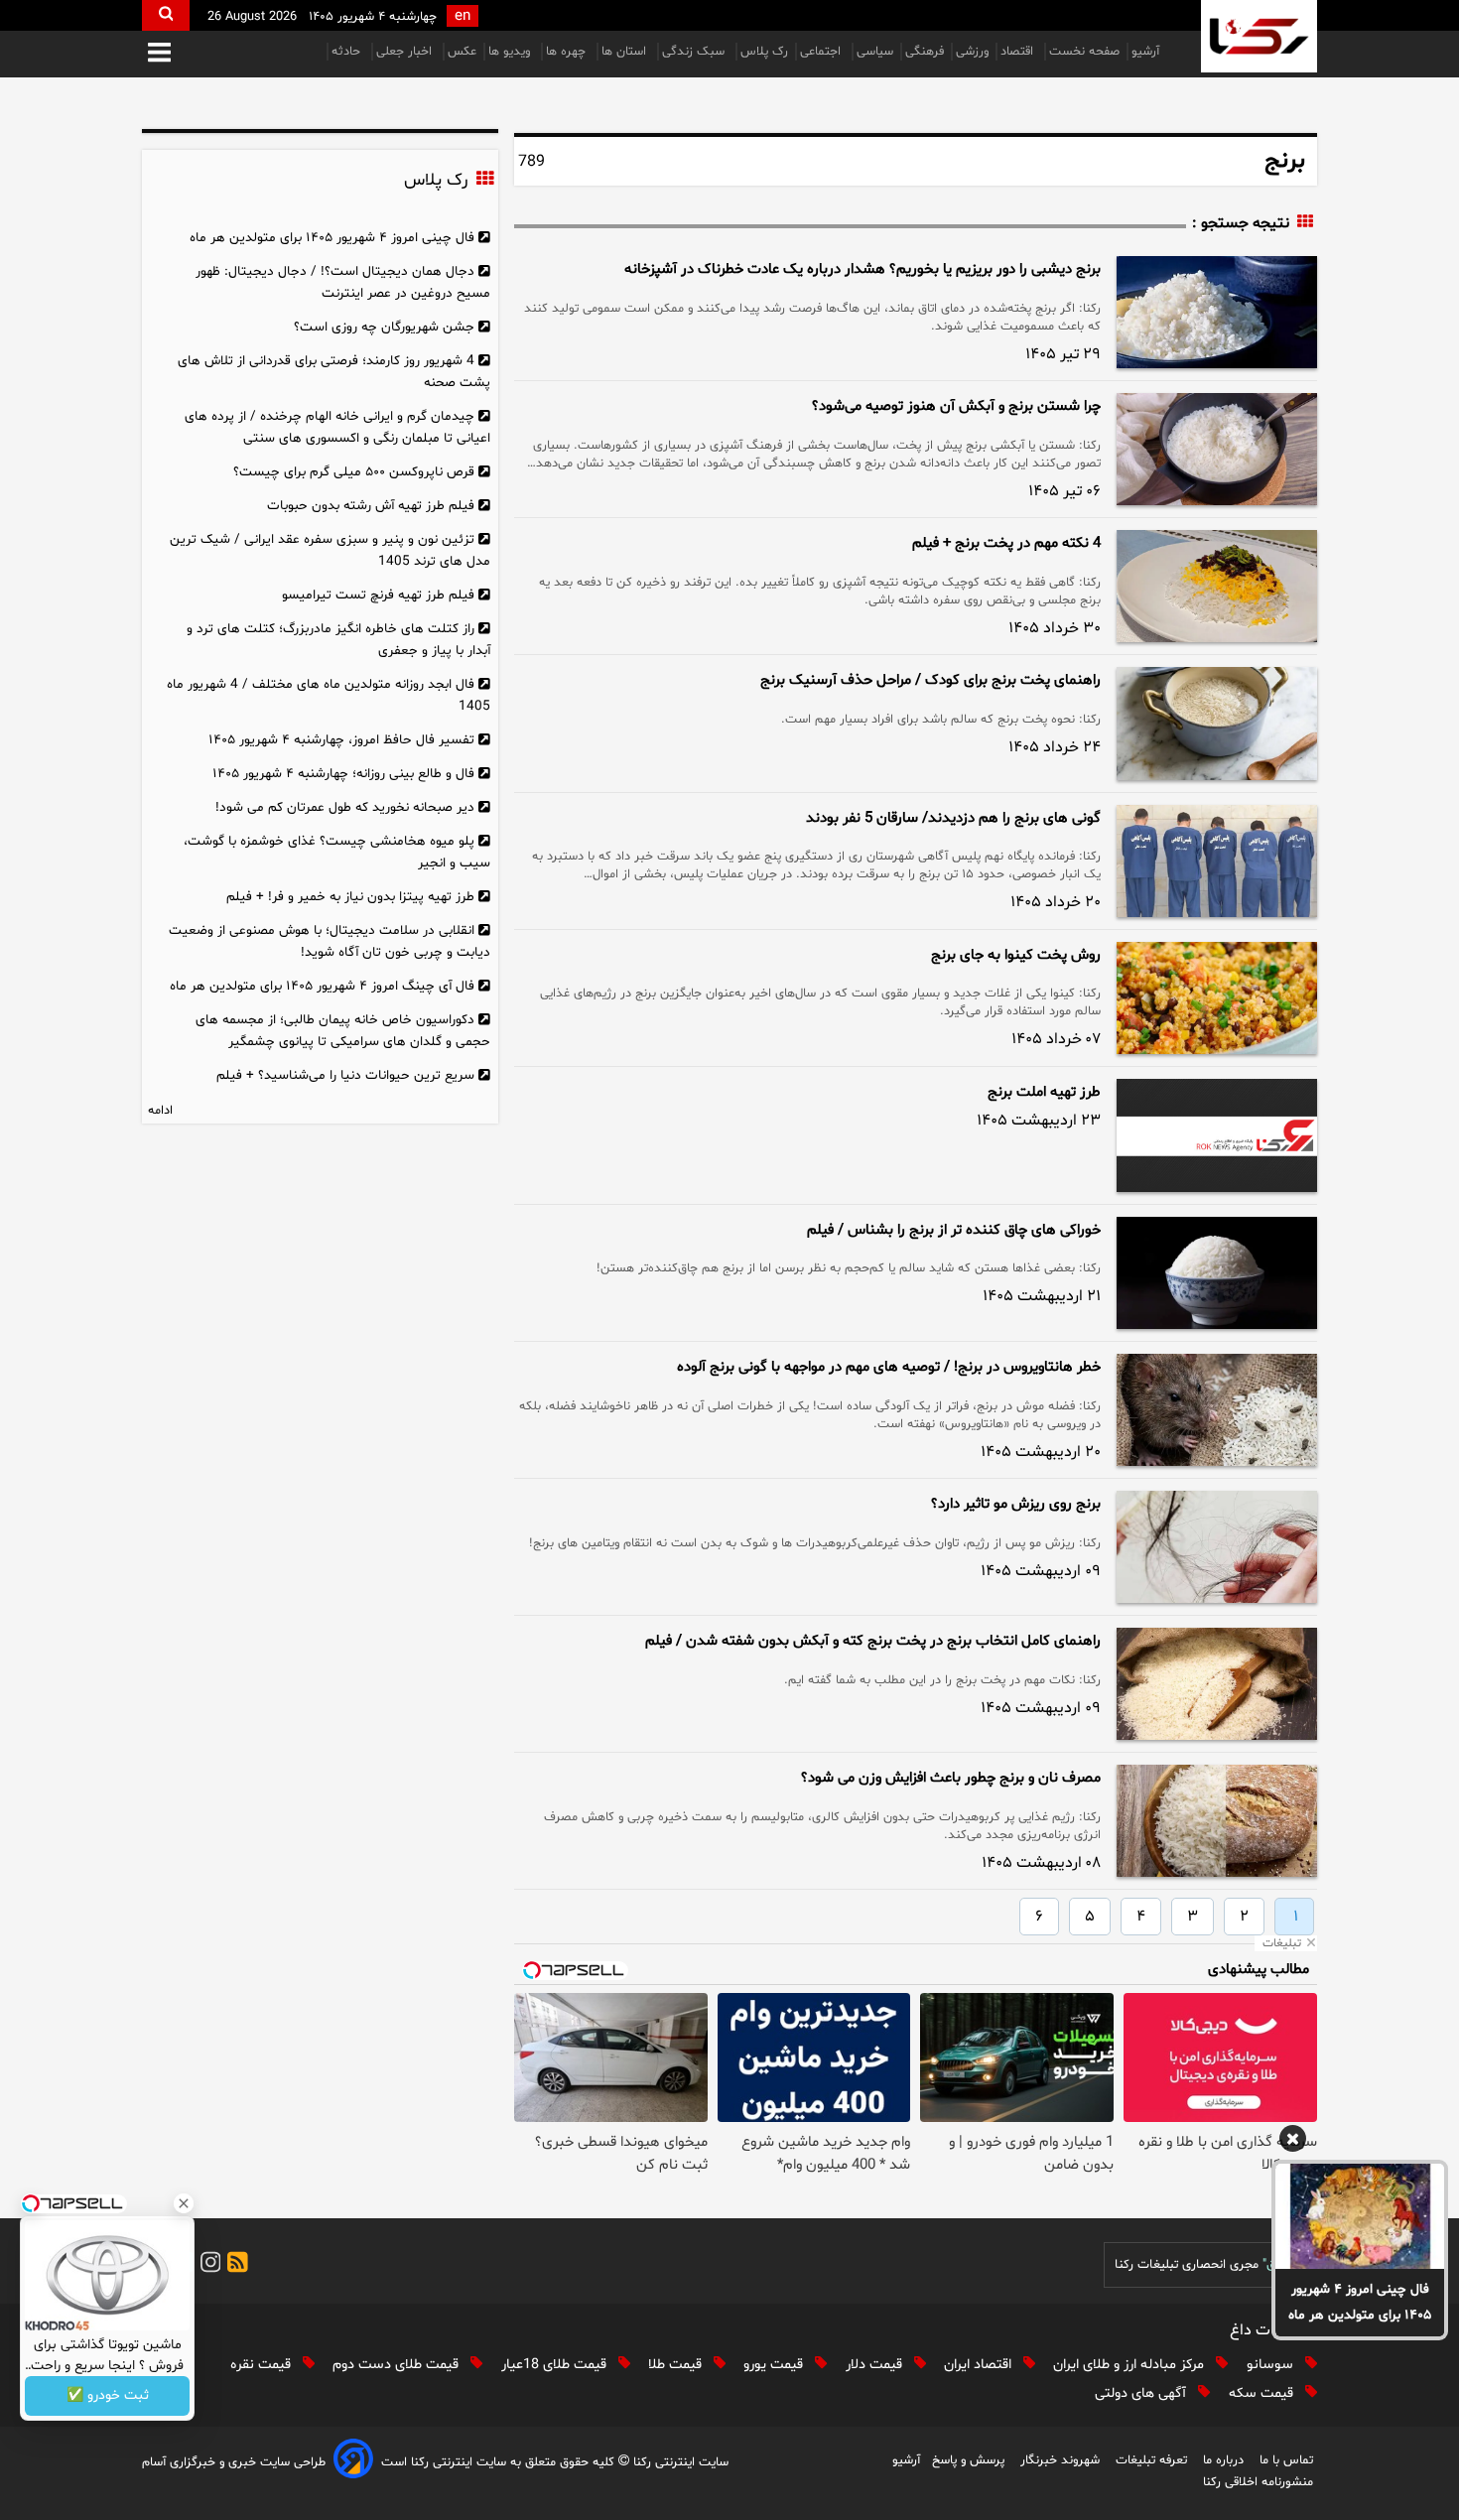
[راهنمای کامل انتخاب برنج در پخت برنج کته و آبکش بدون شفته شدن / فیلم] (1217, 1684)
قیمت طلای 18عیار (556, 2365)
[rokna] (1259, 36)
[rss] (234, 2265)
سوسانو (1272, 2365)
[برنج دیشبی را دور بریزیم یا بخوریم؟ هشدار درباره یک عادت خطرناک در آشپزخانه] (1217, 312)
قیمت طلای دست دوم (398, 2365)
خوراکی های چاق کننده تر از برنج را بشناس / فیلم (954, 1230)
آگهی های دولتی (1142, 2393)
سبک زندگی (695, 52)
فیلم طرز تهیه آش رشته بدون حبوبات (371, 506)
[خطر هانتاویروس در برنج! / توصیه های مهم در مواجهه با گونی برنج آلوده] (1217, 1410)
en (463, 16)
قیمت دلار (876, 2365)
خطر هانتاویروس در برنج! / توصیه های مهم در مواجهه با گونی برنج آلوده (889, 1367)
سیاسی (875, 52)
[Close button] (184, 2203)
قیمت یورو (775, 2365)
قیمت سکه (1263, 2393)
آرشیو (1145, 52)
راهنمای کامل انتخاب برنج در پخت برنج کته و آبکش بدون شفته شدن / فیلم (873, 1641)
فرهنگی (925, 52)
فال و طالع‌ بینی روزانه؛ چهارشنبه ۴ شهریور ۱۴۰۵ (343, 774)
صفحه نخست (1084, 52)
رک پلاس (764, 52)
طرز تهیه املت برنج (1044, 1092)
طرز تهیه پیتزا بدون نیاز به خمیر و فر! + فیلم (350, 897)
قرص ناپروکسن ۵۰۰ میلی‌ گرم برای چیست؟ (354, 472)
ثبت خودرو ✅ (108, 2396)
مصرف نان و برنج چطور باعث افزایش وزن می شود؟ (951, 1778)
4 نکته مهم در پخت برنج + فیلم (1006, 543)
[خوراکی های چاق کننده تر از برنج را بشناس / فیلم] (1217, 1273)
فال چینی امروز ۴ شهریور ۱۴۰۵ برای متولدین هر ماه (1360, 2302)
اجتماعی (822, 52)
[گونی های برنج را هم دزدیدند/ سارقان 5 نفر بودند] (1217, 861)
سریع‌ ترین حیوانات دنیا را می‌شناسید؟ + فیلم (345, 1075)
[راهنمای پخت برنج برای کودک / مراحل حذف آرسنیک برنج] (1217, 723)
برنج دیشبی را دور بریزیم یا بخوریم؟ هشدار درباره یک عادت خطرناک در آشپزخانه (862, 269)
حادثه (348, 52)
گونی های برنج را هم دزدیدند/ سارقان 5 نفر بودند (953, 818)
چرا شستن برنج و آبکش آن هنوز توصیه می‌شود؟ (956, 406)
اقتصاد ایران (980, 2365)
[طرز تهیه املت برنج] (1217, 1135)
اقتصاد (1019, 52)
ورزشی (972, 52)
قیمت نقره (263, 2365)
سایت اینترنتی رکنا (679, 2462)
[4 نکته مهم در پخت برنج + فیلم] (1217, 586)
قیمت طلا (677, 2365)
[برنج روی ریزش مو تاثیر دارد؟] (1217, 1547)
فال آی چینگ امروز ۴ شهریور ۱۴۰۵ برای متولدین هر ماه (322, 986)
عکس (462, 52)
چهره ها (568, 52)
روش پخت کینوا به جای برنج (1016, 955)
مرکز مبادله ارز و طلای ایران (1130, 2365)
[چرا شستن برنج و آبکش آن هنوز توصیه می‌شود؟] (1217, 449)
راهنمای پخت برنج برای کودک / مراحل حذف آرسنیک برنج (930, 680)
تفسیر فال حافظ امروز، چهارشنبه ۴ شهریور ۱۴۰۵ (341, 740)
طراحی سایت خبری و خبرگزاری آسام (234, 2462)
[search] (166, 15)
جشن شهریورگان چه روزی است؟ (384, 327)
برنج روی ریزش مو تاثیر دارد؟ (1016, 1504)
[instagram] (207, 2265)
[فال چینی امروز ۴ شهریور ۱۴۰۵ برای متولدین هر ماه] (1360, 2216)
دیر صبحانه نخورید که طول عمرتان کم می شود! (345, 807)
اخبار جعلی (406, 52)
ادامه (160, 1111)
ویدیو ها (511, 52)
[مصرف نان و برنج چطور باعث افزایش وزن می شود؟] (1217, 1821)
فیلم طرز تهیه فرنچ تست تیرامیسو (378, 595)
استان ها (626, 52)
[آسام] (353, 2462)
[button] (159, 54)
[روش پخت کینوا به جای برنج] (1217, 998)
